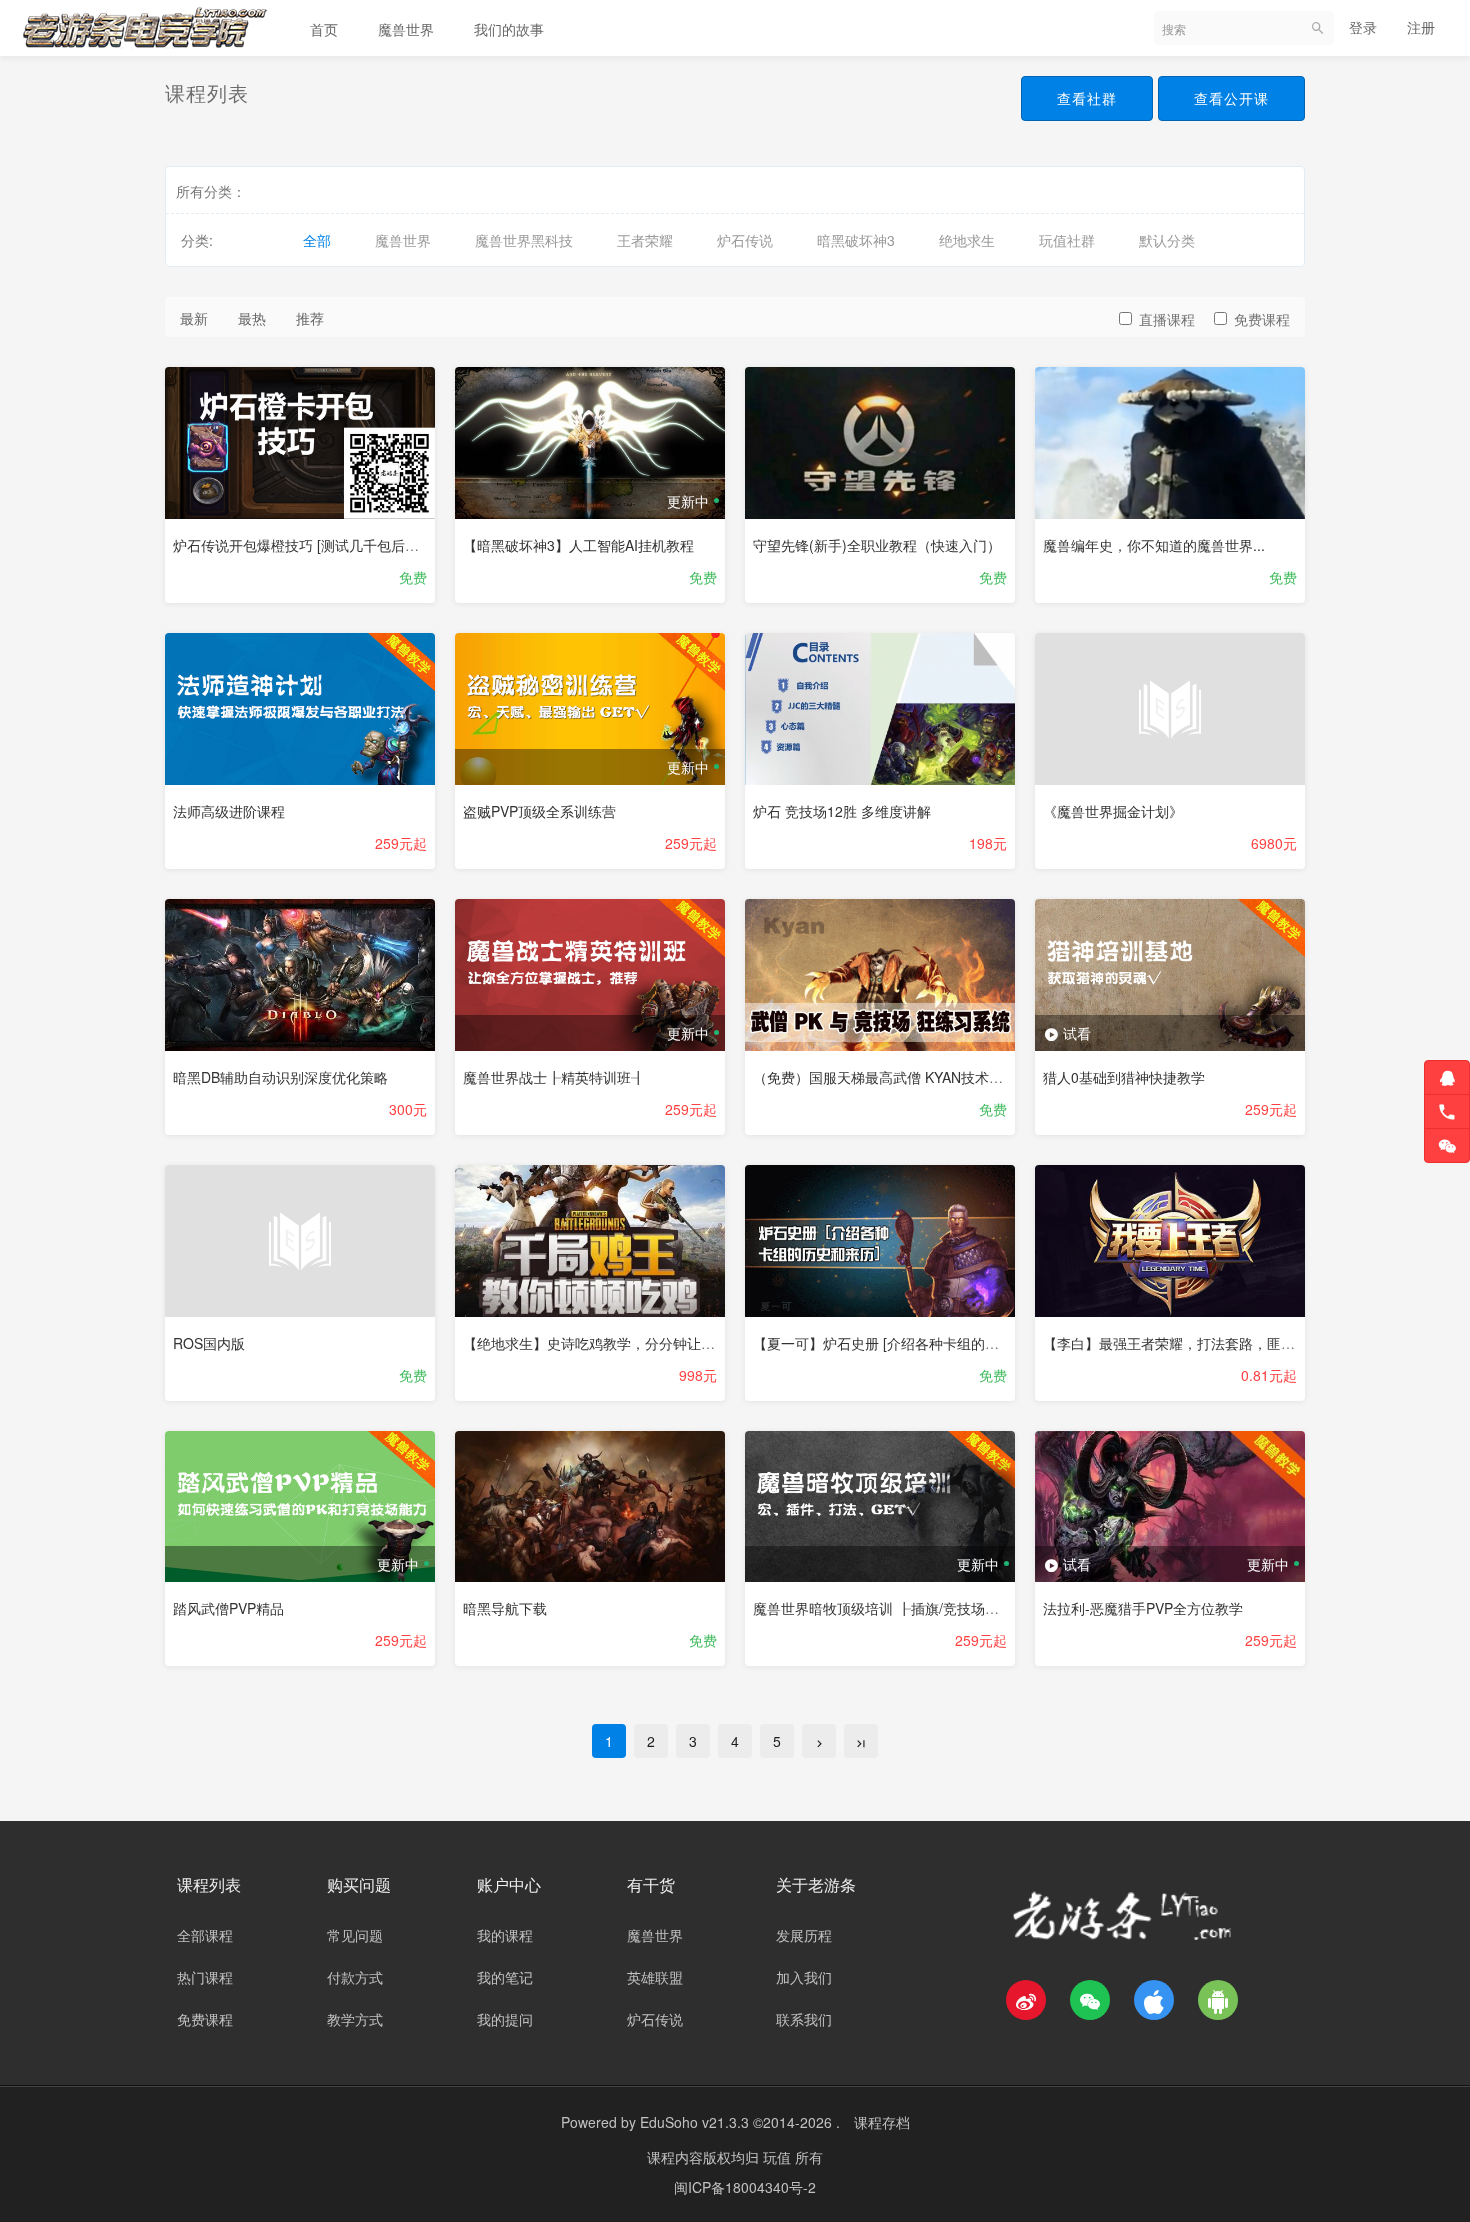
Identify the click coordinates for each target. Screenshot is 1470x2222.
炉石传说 (745, 240)
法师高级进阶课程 (229, 811)
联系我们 (804, 2019)
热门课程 (205, 1977)
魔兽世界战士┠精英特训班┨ (554, 1077)
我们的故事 (509, 29)
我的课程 (505, 1935)
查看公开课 (1231, 98)
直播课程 (1167, 319)
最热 (252, 318)
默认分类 (1167, 240)
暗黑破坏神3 (856, 240)
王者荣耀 (645, 240)
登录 (1363, 27)
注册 (1421, 27)
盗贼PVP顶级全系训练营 (539, 811)
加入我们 (804, 1977)
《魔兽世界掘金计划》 (1113, 811)
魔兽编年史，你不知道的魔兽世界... (1154, 545)
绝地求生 (967, 240)
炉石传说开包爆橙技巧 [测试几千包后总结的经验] (326, 545)
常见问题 (355, 1935)
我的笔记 (505, 1977)
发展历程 (804, 1935)
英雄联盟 (655, 1977)
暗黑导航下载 (505, 1608)
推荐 (310, 318)
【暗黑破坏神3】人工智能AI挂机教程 (578, 545)
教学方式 (355, 2019)
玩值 (779, 2157)
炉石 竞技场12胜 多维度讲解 (842, 811)
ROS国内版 (209, 1343)
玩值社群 (1067, 240)
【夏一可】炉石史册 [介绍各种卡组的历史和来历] (906, 1343)
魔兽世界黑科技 (524, 240)
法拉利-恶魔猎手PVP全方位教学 (1143, 1608)
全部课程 (205, 1935)
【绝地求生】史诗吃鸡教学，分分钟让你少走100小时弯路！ (650, 1343)
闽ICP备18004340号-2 (745, 2187)
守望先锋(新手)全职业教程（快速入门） (877, 545)
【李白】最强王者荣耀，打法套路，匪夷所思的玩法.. (1208, 1343)
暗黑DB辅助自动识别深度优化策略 (280, 1077)
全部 (317, 240)
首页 (324, 29)
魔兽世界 (406, 29)
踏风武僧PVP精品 (228, 1608)
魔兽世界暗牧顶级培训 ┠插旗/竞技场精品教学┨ (904, 1608)
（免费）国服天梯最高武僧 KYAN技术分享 (885, 1077)
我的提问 (505, 2019)
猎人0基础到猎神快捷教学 (1124, 1077)
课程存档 (882, 2122)
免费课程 (1262, 319)
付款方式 (355, 1977)
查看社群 (1087, 98)
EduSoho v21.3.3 (694, 2122)
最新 (194, 318)
